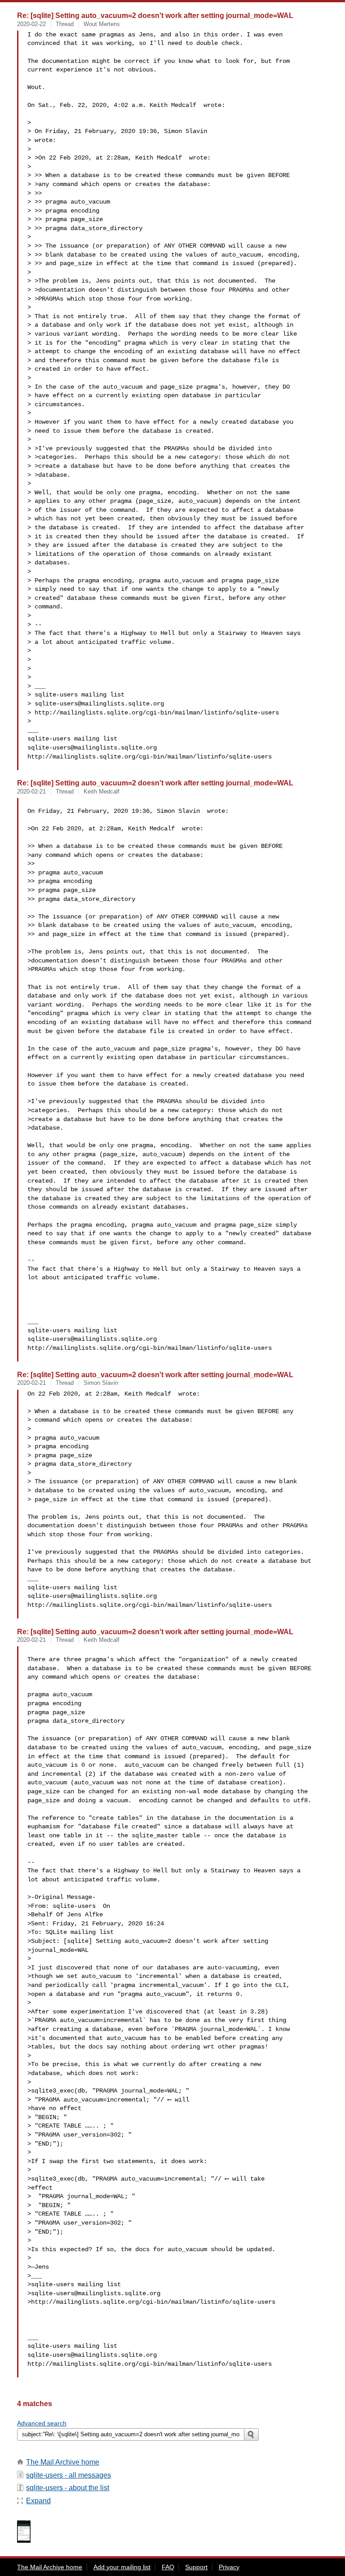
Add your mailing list (122, 2567)
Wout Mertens (102, 24)
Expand (38, 2501)
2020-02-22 (31, 24)
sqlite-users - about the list (68, 2488)
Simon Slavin (101, 1383)
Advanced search (42, 2423)
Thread (65, 24)
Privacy (229, 2567)
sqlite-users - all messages (69, 2475)
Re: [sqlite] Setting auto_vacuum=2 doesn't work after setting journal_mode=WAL (155, 15)
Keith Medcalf (102, 791)
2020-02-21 (31, 791)
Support (196, 2567)
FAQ (168, 2567)
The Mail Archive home (63, 2462)
